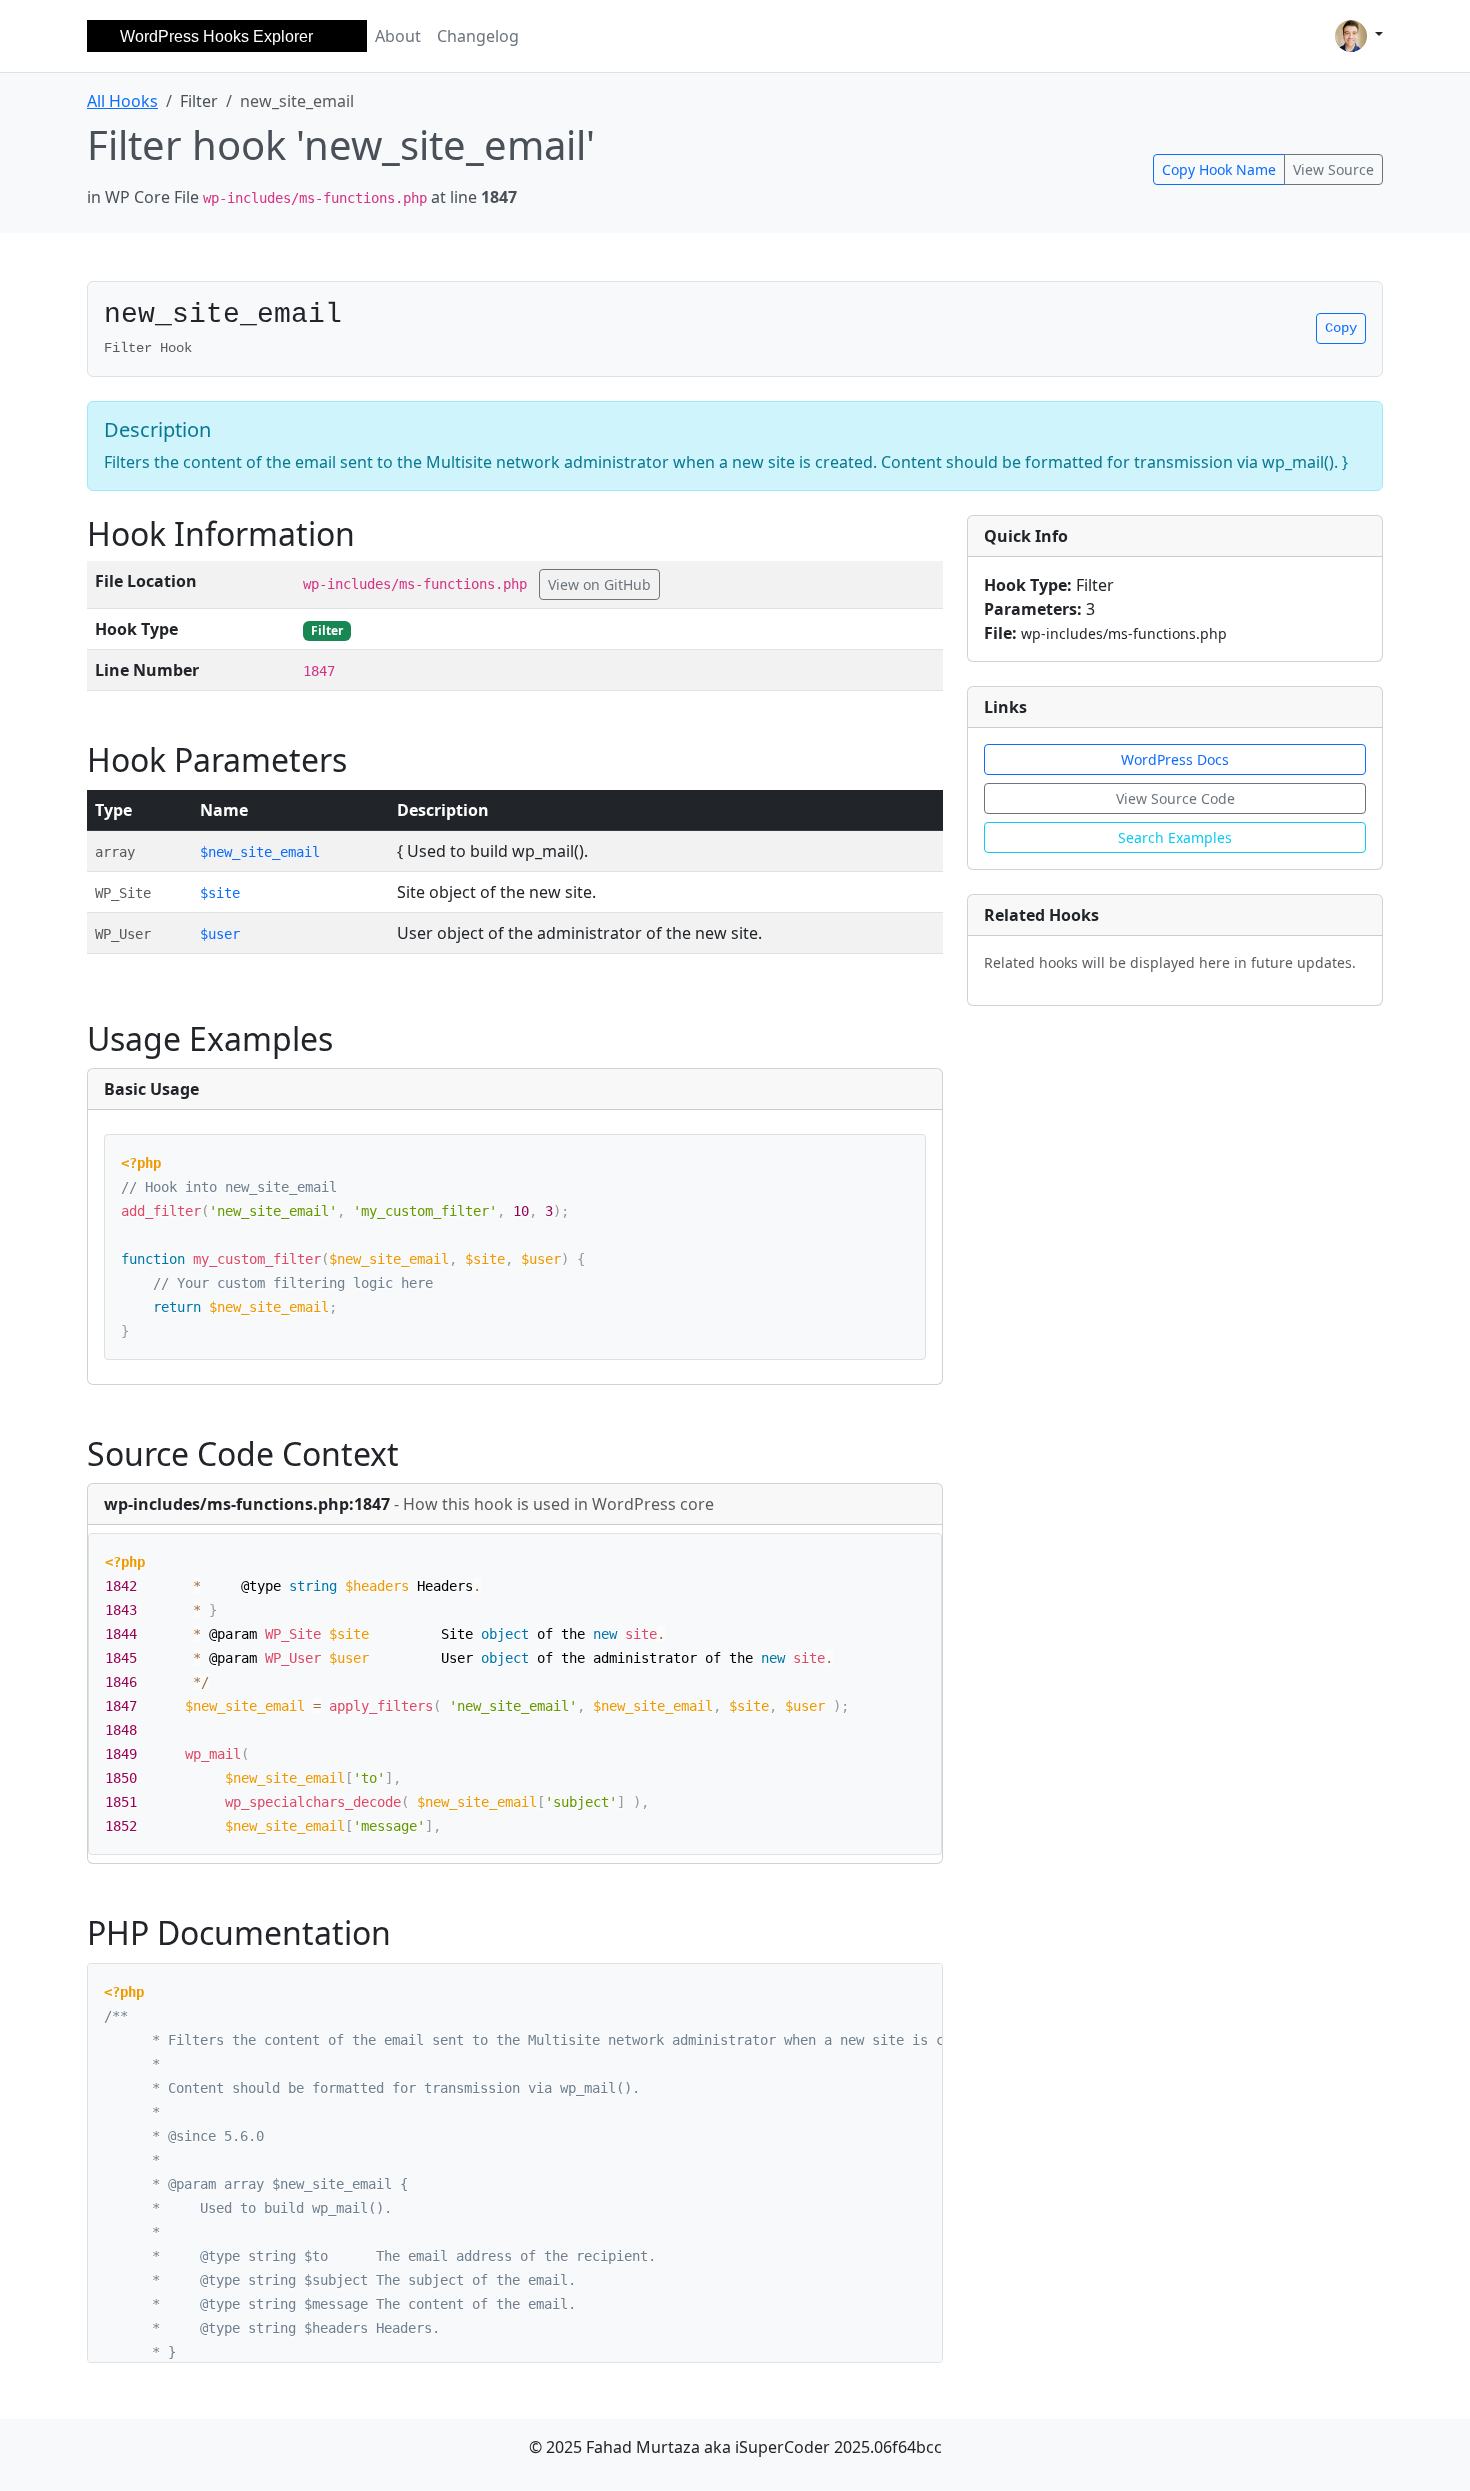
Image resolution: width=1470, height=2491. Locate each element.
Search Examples (1175, 837)
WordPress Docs (1175, 759)
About (398, 36)
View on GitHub (599, 584)
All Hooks (122, 101)
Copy (1341, 328)
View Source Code (1175, 798)
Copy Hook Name (1219, 169)
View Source (1333, 169)
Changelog (478, 36)
